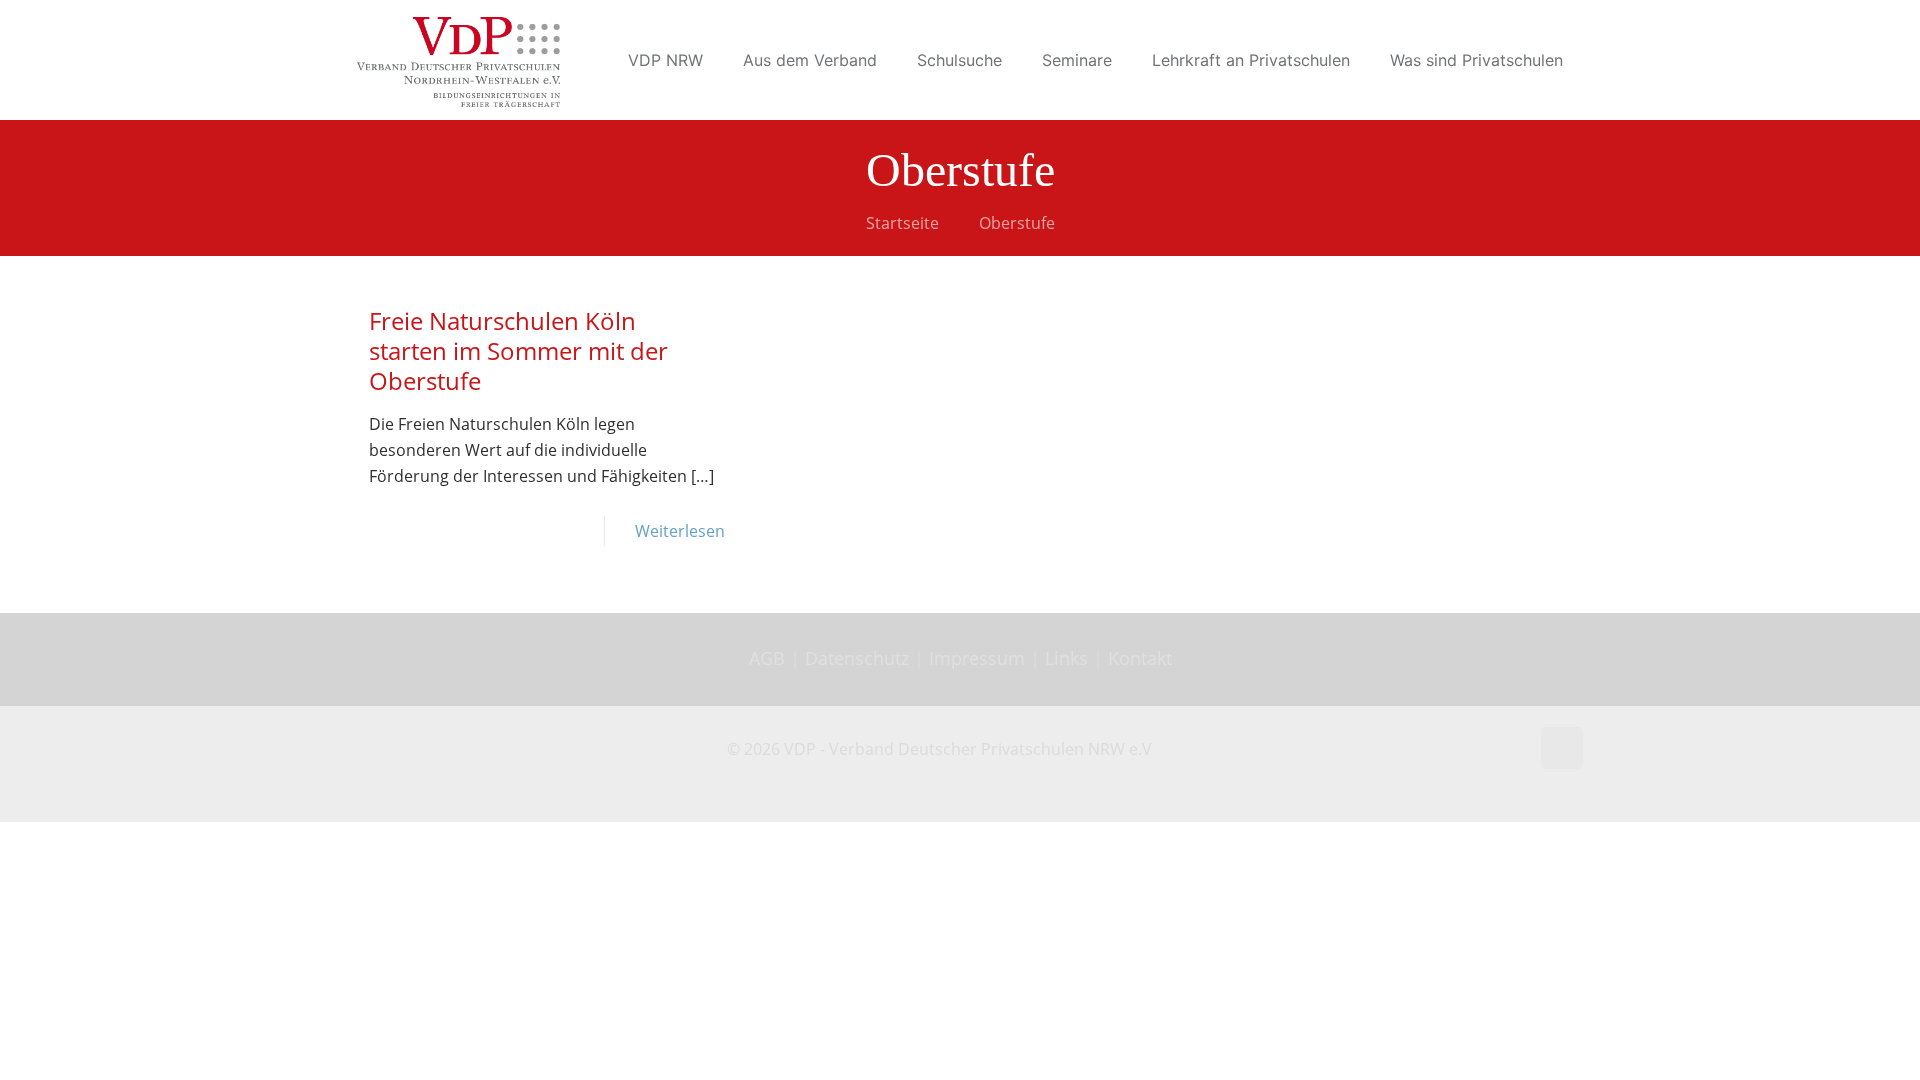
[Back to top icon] (1562, 748)
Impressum (977, 658)
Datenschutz (859, 658)
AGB (769, 658)
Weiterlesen (680, 531)
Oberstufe (1017, 223)
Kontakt (1140, 658)
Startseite (902, 223)
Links (1066, 658)
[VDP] (458, 60)
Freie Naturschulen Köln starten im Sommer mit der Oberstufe (518, 350)
